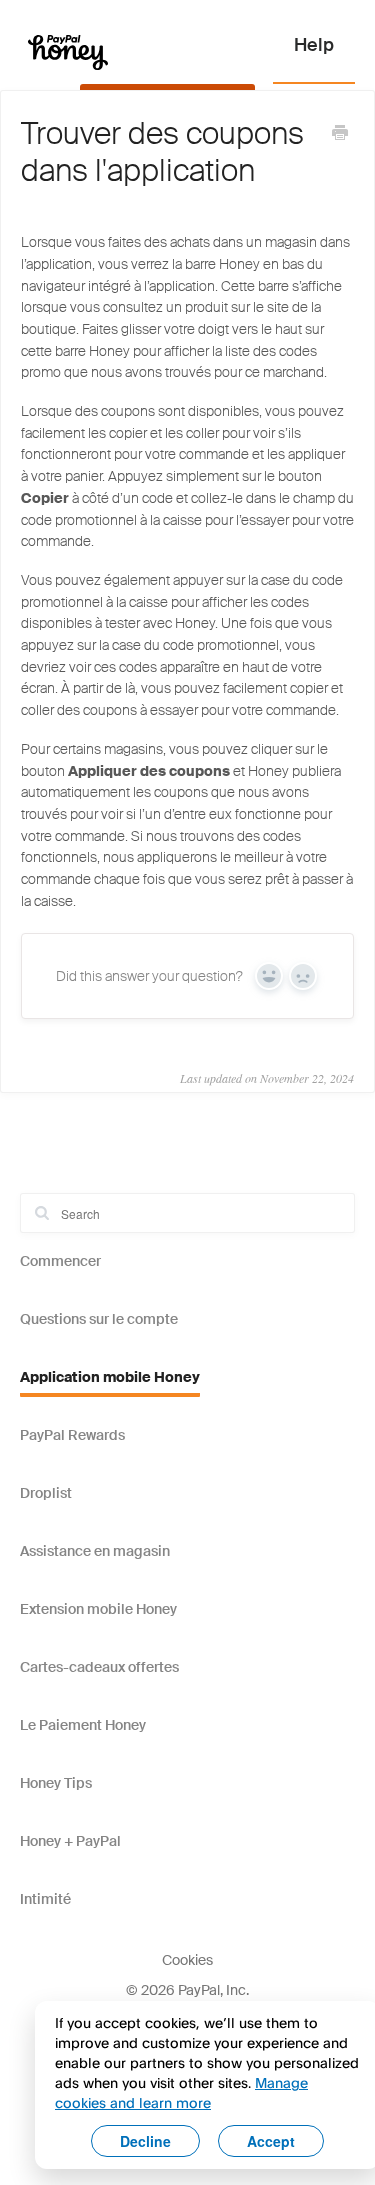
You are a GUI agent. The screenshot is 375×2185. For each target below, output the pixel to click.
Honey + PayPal (70, 1841)
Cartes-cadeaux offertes (99, 1667)
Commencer (60, 1261)
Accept (271, 2141)
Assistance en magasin (95, 1551)
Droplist (46, 1493)
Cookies (187, 1960)
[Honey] (67, 52)
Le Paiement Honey (83, 1725)
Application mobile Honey (110, 1377)
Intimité (45, 1899)
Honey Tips (56, 1783)
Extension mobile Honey (98, 1609)
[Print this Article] (340, 135)
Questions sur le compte (99, 1319)
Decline (145, 2141)
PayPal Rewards (72, 1435)
